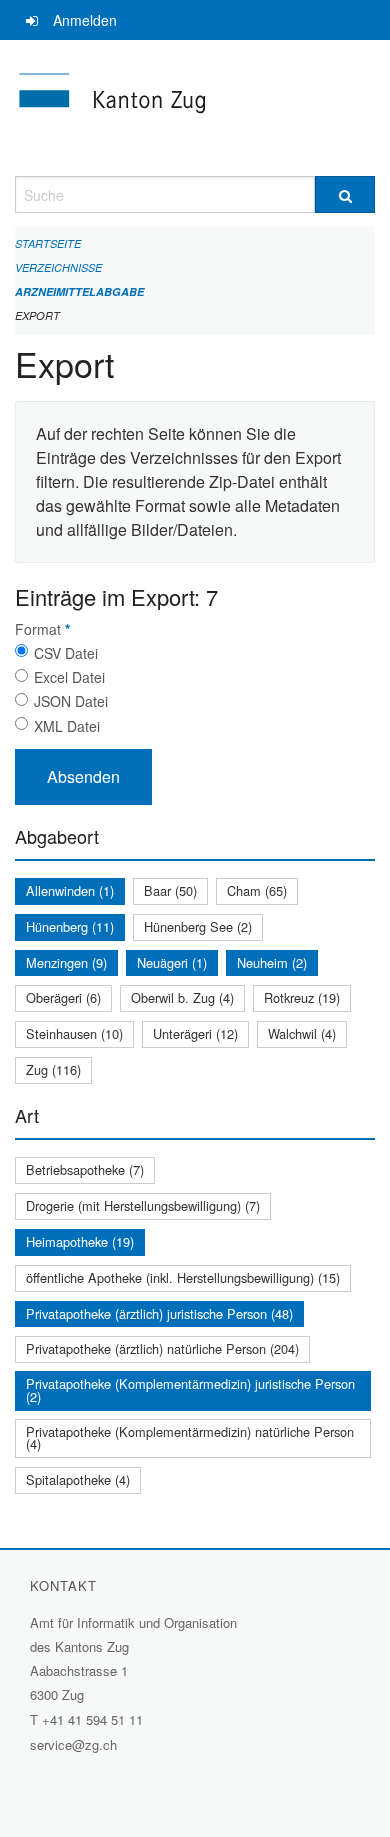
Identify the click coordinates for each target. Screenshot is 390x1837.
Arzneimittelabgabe (79, 291)
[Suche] (345, 194)
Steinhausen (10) (74, 1033)
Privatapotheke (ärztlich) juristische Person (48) (159, 1313)
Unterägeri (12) (195, 1033)
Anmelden (85, 20)
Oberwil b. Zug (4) (182, 997)
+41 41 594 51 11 (92, 1719)
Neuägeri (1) (172, 962)
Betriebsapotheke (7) (85, 1169)
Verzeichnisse (58, 267)
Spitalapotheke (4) (78, 1479)
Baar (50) (170, 890)
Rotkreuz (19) (302, 997)
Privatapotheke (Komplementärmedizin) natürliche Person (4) (190, 1438)
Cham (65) (257, 890)
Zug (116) (53, 1069)
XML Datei (67, 726)
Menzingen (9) (66, 962)
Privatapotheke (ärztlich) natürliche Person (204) (162, 1348)
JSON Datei (71, 701)
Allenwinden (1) (70, 890)
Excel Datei (69, 677)
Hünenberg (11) (70, 926)
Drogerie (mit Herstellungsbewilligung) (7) (143, 1205)
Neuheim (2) (272, 962)
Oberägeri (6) (63, 997)
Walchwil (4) (302, 1033)
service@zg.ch (73, 1744)
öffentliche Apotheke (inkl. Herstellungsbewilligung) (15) (183, 1277)
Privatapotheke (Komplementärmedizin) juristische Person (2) (190, 1390)
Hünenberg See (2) (198, 926)
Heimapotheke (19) (80, 1241)
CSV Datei (66, 653)
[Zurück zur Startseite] (195, 108)
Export (37, 315)
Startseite (48, 243)
